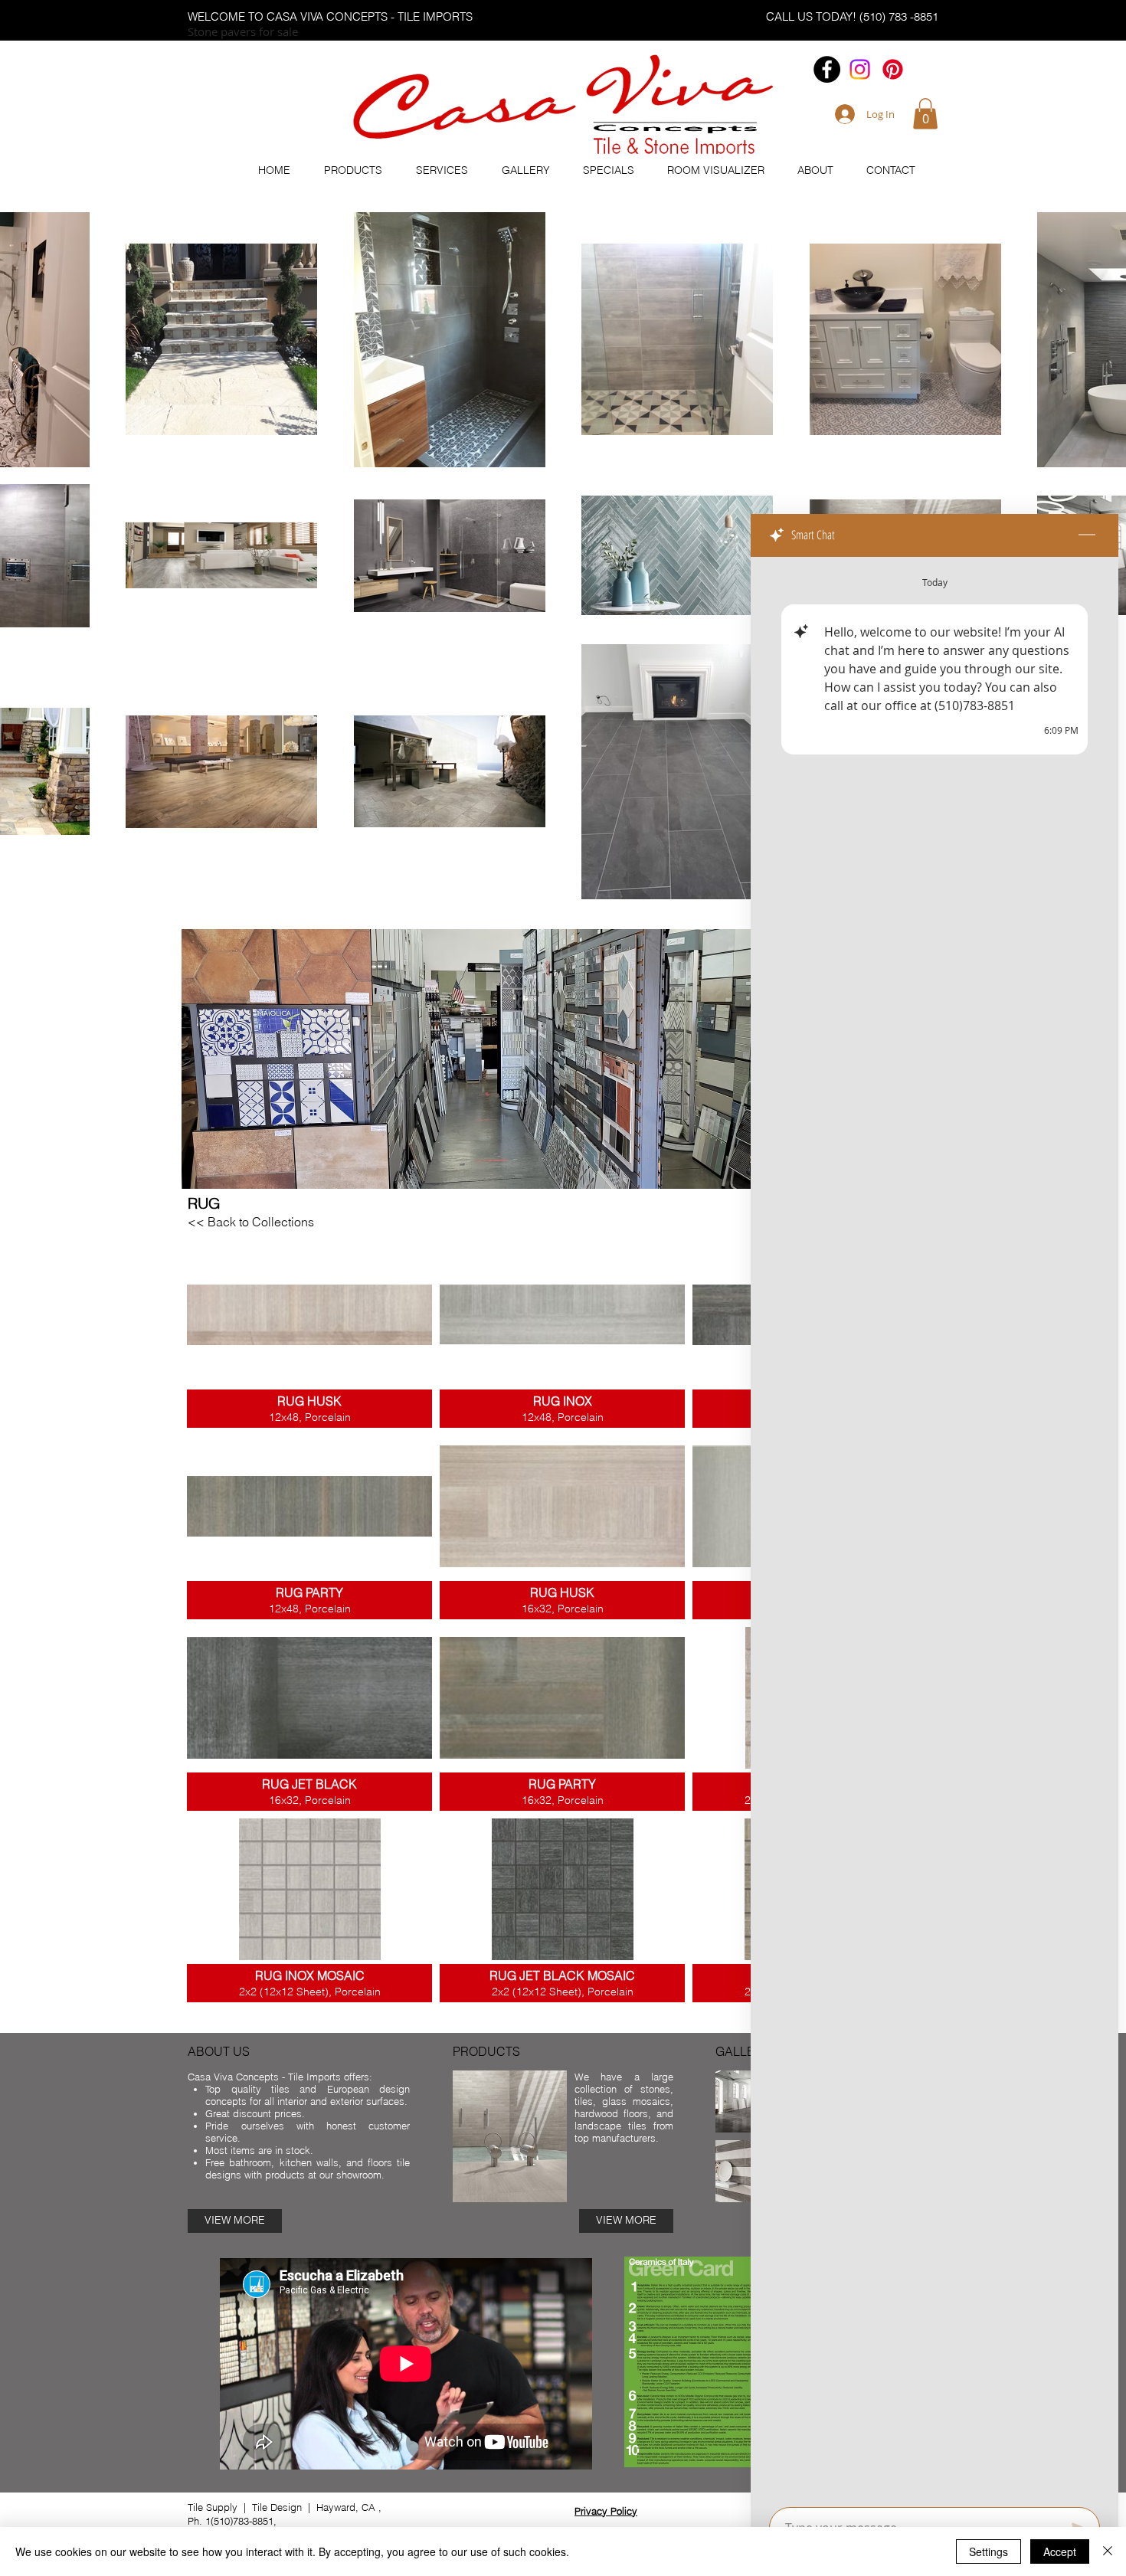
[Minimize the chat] (1087, 535)
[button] (925, 114)
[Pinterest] (893, 69)
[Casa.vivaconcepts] (860, 69)
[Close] (1108, 2551)
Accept (1060, 2551)
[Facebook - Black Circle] (827, 69)
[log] (935, 1527)
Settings (989, 2551)
